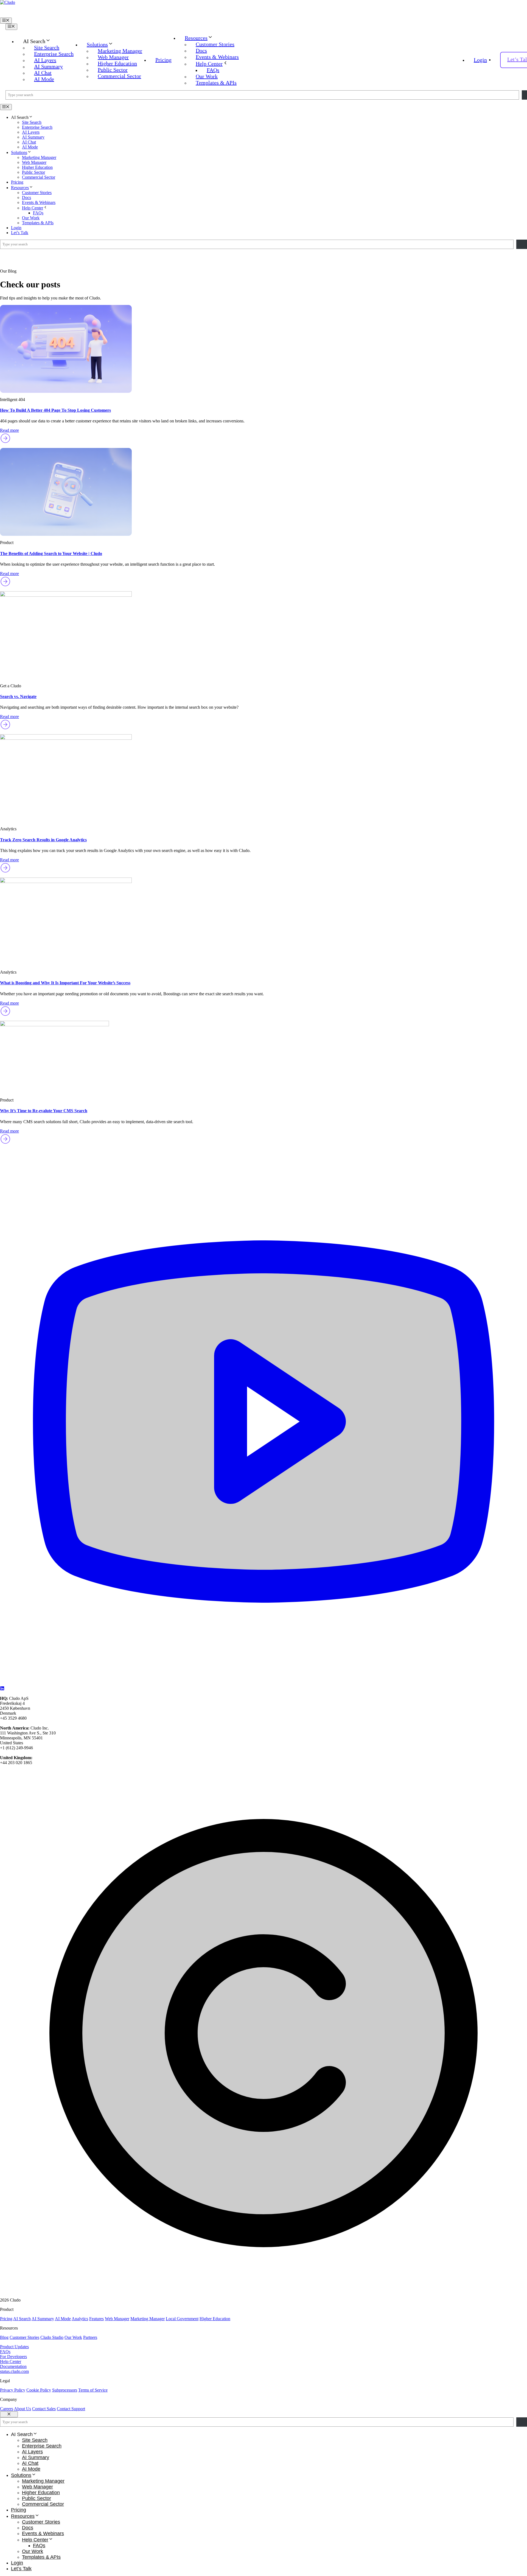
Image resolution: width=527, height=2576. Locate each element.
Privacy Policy (13, 2390)
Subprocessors (65, 2390)
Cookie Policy (39, 2390)
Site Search (47, 47)
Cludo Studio (52, 2337)
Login (480, 60)
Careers (7, 2409)
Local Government (182, 2319)
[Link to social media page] (263, 1684)
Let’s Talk (20, 233)
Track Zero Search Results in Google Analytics (43, 840)
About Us (23, 2409)
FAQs (213, 70)
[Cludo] (263, 9)
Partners (90, 2337)
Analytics (80, 2319)
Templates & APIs (216, 83)
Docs (201, 51)
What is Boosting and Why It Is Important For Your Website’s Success (65, 983)
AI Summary (48, 66)
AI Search (22, 2319)
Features (96, 2319)
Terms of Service (93, 2390)
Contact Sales (44, 2409)
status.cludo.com (14, 2371)
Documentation (13, 2366)
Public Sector (113, 70)
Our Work (207, 76)
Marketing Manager (120, 51)
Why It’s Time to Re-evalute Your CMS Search (44, 1111)
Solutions (97, 44)
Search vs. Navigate (18, 696)
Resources (196, 38)
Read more (9, 430)
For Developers (13, 2357)
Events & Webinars (217, 57)
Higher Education (117, 63)
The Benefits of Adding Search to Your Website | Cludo (51, 553)
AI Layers (45, 60)
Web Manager (113, 57)
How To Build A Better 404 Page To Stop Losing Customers (55, 410)
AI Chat (43, 73)
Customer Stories (215, 44)
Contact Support (71, 2409)
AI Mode (44, 79)
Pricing (163, 60)
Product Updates (14, 2347)
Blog (4, 2337)
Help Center (209, 64)
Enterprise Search (54, 54)
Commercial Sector (119, 76)
